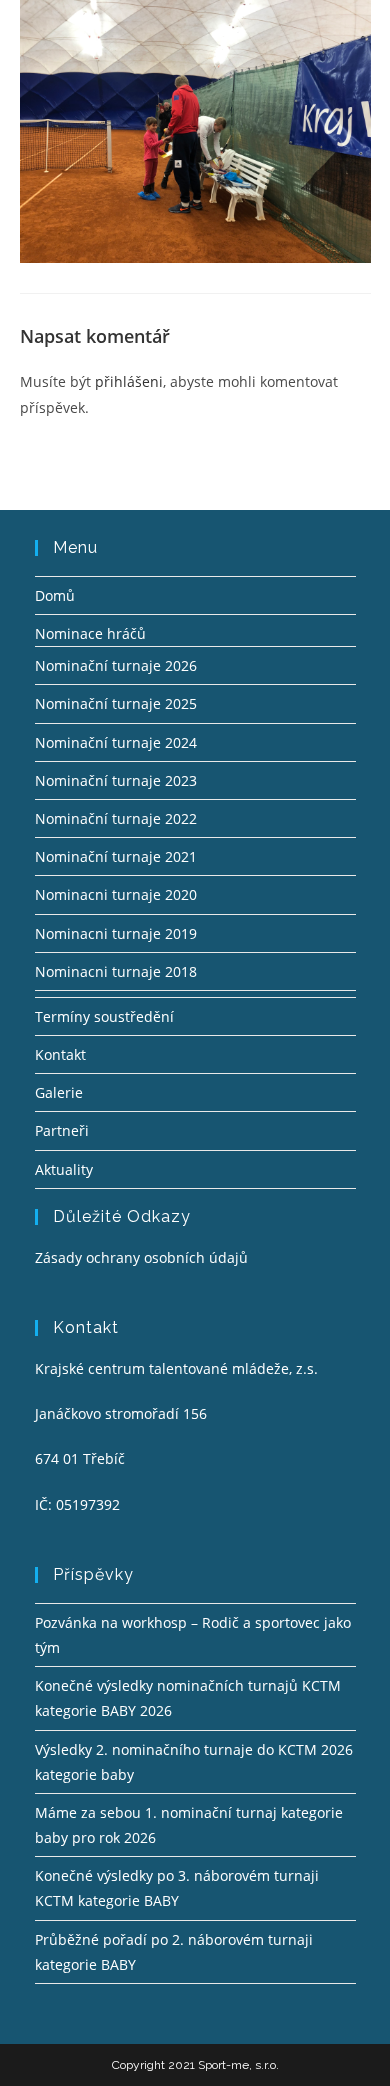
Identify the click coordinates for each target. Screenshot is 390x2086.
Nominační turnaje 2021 (116, 856)
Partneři (62, 1130)
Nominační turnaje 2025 (116, 703)
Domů (55, 595)
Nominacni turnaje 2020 (116, 894)
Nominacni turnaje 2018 (116, 971)
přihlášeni (129, 381)
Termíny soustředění (104, 1016)
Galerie (59, 1092)
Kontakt (60, 1054)
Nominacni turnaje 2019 (116, 933)
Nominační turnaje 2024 (116, 742)
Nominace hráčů (90, 633)
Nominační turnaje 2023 (116, 780)
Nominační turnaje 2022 (116, 818)
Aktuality (64, 1169)
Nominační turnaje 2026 (116, 665)
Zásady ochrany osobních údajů (141, 1257)
